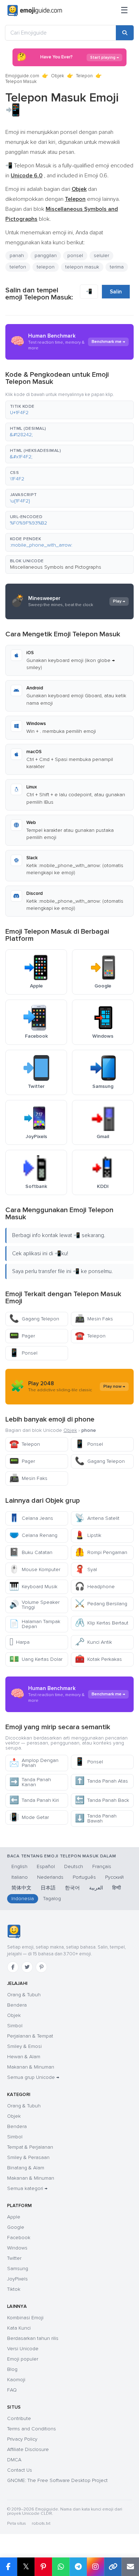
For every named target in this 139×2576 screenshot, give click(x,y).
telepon (46, 267)
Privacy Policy (22, 2439)
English (19, 1866)
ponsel (75, 255)
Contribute (19, 2418)
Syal (86, 1569)
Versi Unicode (23, 2349)
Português (84, 1877)
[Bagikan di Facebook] (9, 2567)
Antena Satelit (97, 1518)
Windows (17, 2248)
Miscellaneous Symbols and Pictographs (56, 567)
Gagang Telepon (34, 1319)
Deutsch (74, 1866)
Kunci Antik (93, 1642)
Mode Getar (29, 1817)
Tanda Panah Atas (101, 1781)
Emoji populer (23, 2359)
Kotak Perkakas (98, 1659)
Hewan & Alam (24, 2057)
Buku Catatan (31, 1552)
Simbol (15, 2026)
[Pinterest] (41, 1967)
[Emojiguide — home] (35, 11)
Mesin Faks (94, 1319)
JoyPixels (17, 2279)
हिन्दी (117, 1888)
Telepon (84, 76)
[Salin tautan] (113, 2567)
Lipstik (88, 1535)
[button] (69, 410)
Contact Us (20, 2470)
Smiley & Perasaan (28, 2157)
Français (102, 1866)
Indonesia (23, 1899)
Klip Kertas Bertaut (102, 1623)
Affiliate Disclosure (28, 2449)
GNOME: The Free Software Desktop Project (57, 2480)
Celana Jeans (31, 1518)
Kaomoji (16, 2380)
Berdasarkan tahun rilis (33, 2338)
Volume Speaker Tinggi (34, 1605)
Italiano (20, 1877)
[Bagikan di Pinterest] (43, 2567)
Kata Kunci (19, 2328)
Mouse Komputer (35, 1569)
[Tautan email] (130, 2567)
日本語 (48, 1888)
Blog (12, 2369)
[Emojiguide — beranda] (14, 1931)
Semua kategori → (27, 2188)
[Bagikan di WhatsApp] (61, 2567)
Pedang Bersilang (101, 1604)
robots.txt (41, 2523)
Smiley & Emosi (24, 2046)
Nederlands (50, 1877)
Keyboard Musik (33, 1587)
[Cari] (125, 33)
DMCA (14, 2460)
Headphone (95, 1587)
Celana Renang (33, 1535)
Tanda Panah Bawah (96, 1818)
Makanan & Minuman (31, 2067)
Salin (116, 292)
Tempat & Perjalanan (30, 2147)
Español (46, 1866)
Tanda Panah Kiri (34, 1800)
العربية (96, 1888)
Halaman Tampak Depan (35, 1624)
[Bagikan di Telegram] (78, 2567)
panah (17, 255)
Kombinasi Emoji (25, 2318)
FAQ (12, 2390)
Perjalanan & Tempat (30, 2036)
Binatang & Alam (26, 2168)
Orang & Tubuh (24, 1995)
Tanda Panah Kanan (30, 1782)
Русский (114, 1877)
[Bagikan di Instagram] (95, 2567)
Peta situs (17, 2523)
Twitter (14, 2258)
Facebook (19, 2238)
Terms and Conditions (32, 2429)
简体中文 (21, 1888)
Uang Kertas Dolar (36, 1659)
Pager (22, 1336)
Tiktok (14, 2289)
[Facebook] (13, 1967)
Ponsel (23, 1353)
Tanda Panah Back (102, 1800)
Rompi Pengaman (101, 1552)
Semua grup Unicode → (33, 2077)
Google (16, 2227)
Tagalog (52, 1899)
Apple (14, 2217)
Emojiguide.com (22, 76)
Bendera (17, 2005)
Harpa (19, 1642)
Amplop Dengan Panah (34, 1763)
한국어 (72, 1888)
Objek (58, 76)
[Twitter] (27, 1967)
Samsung (18, 2269)
